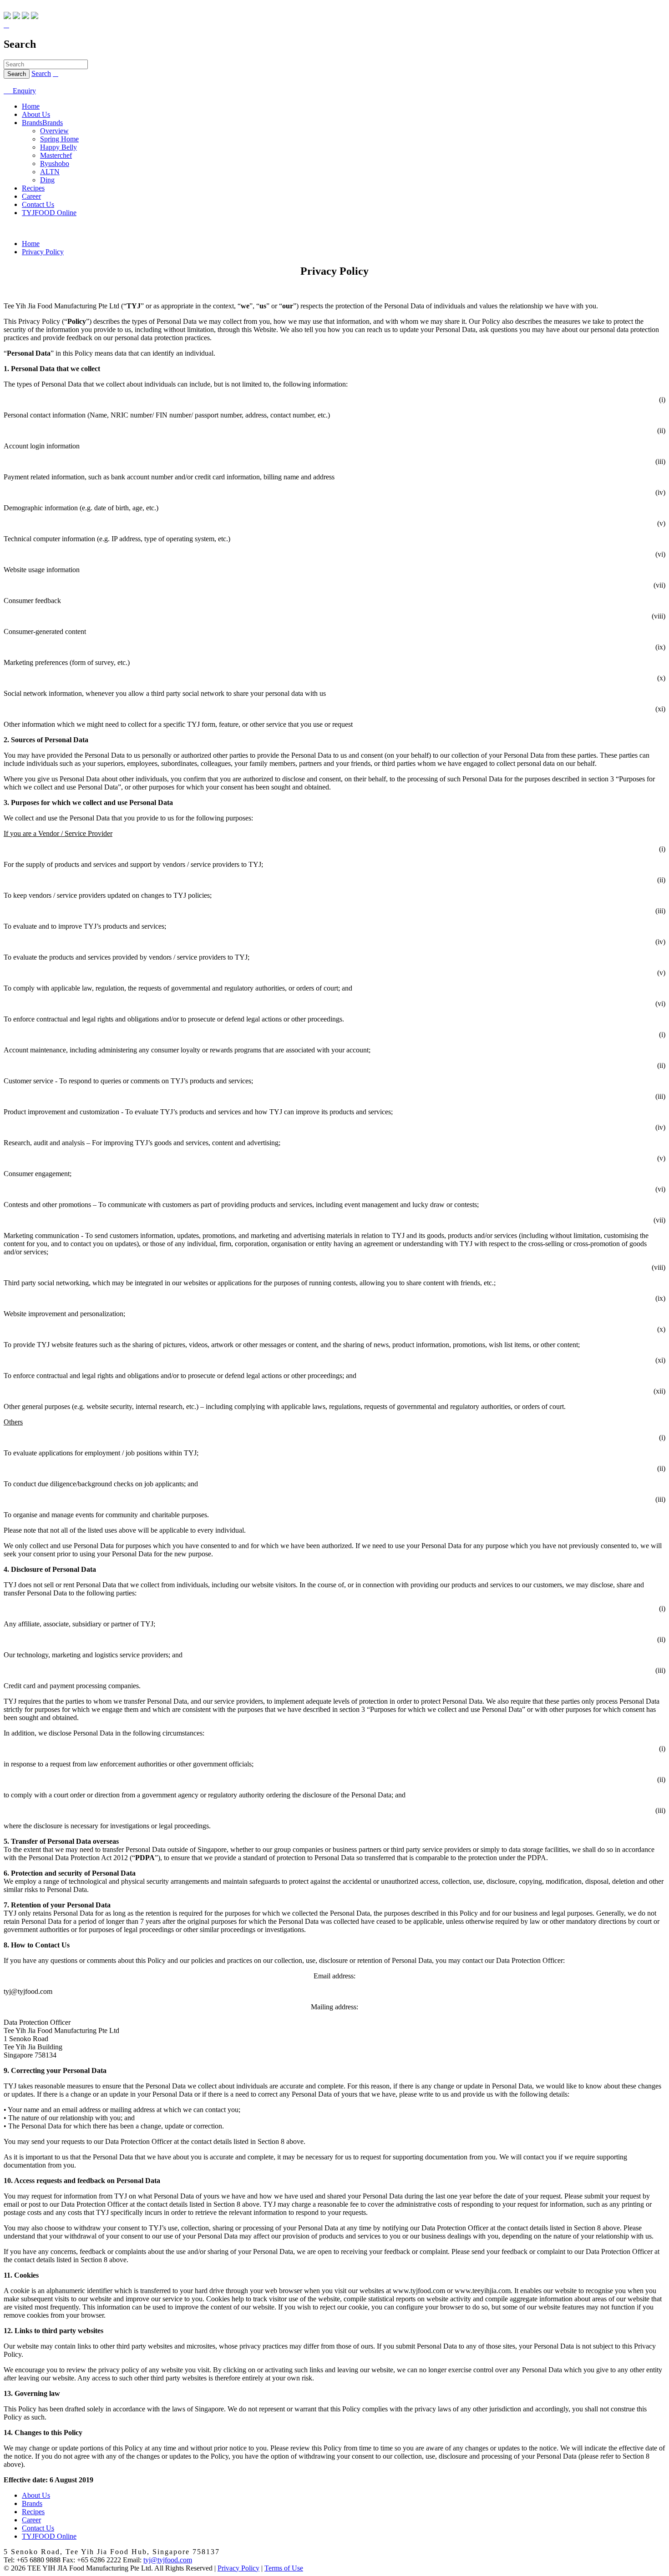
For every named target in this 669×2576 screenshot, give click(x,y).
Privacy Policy (43, 252)
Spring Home (59, 139)
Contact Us (38, 204)
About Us (36, 114)
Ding (47, 180)
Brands (32, 123)
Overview (54, 131)
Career (31, 196)
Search (41, 73)
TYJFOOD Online (49, 213)
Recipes (33, 188)
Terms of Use (284, 2568)
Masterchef (56, 155)
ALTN (50, 172)
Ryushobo (55, 164)
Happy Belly (58, 147)
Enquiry (20, 91)
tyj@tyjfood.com (168, 2560)
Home (31, 106)
